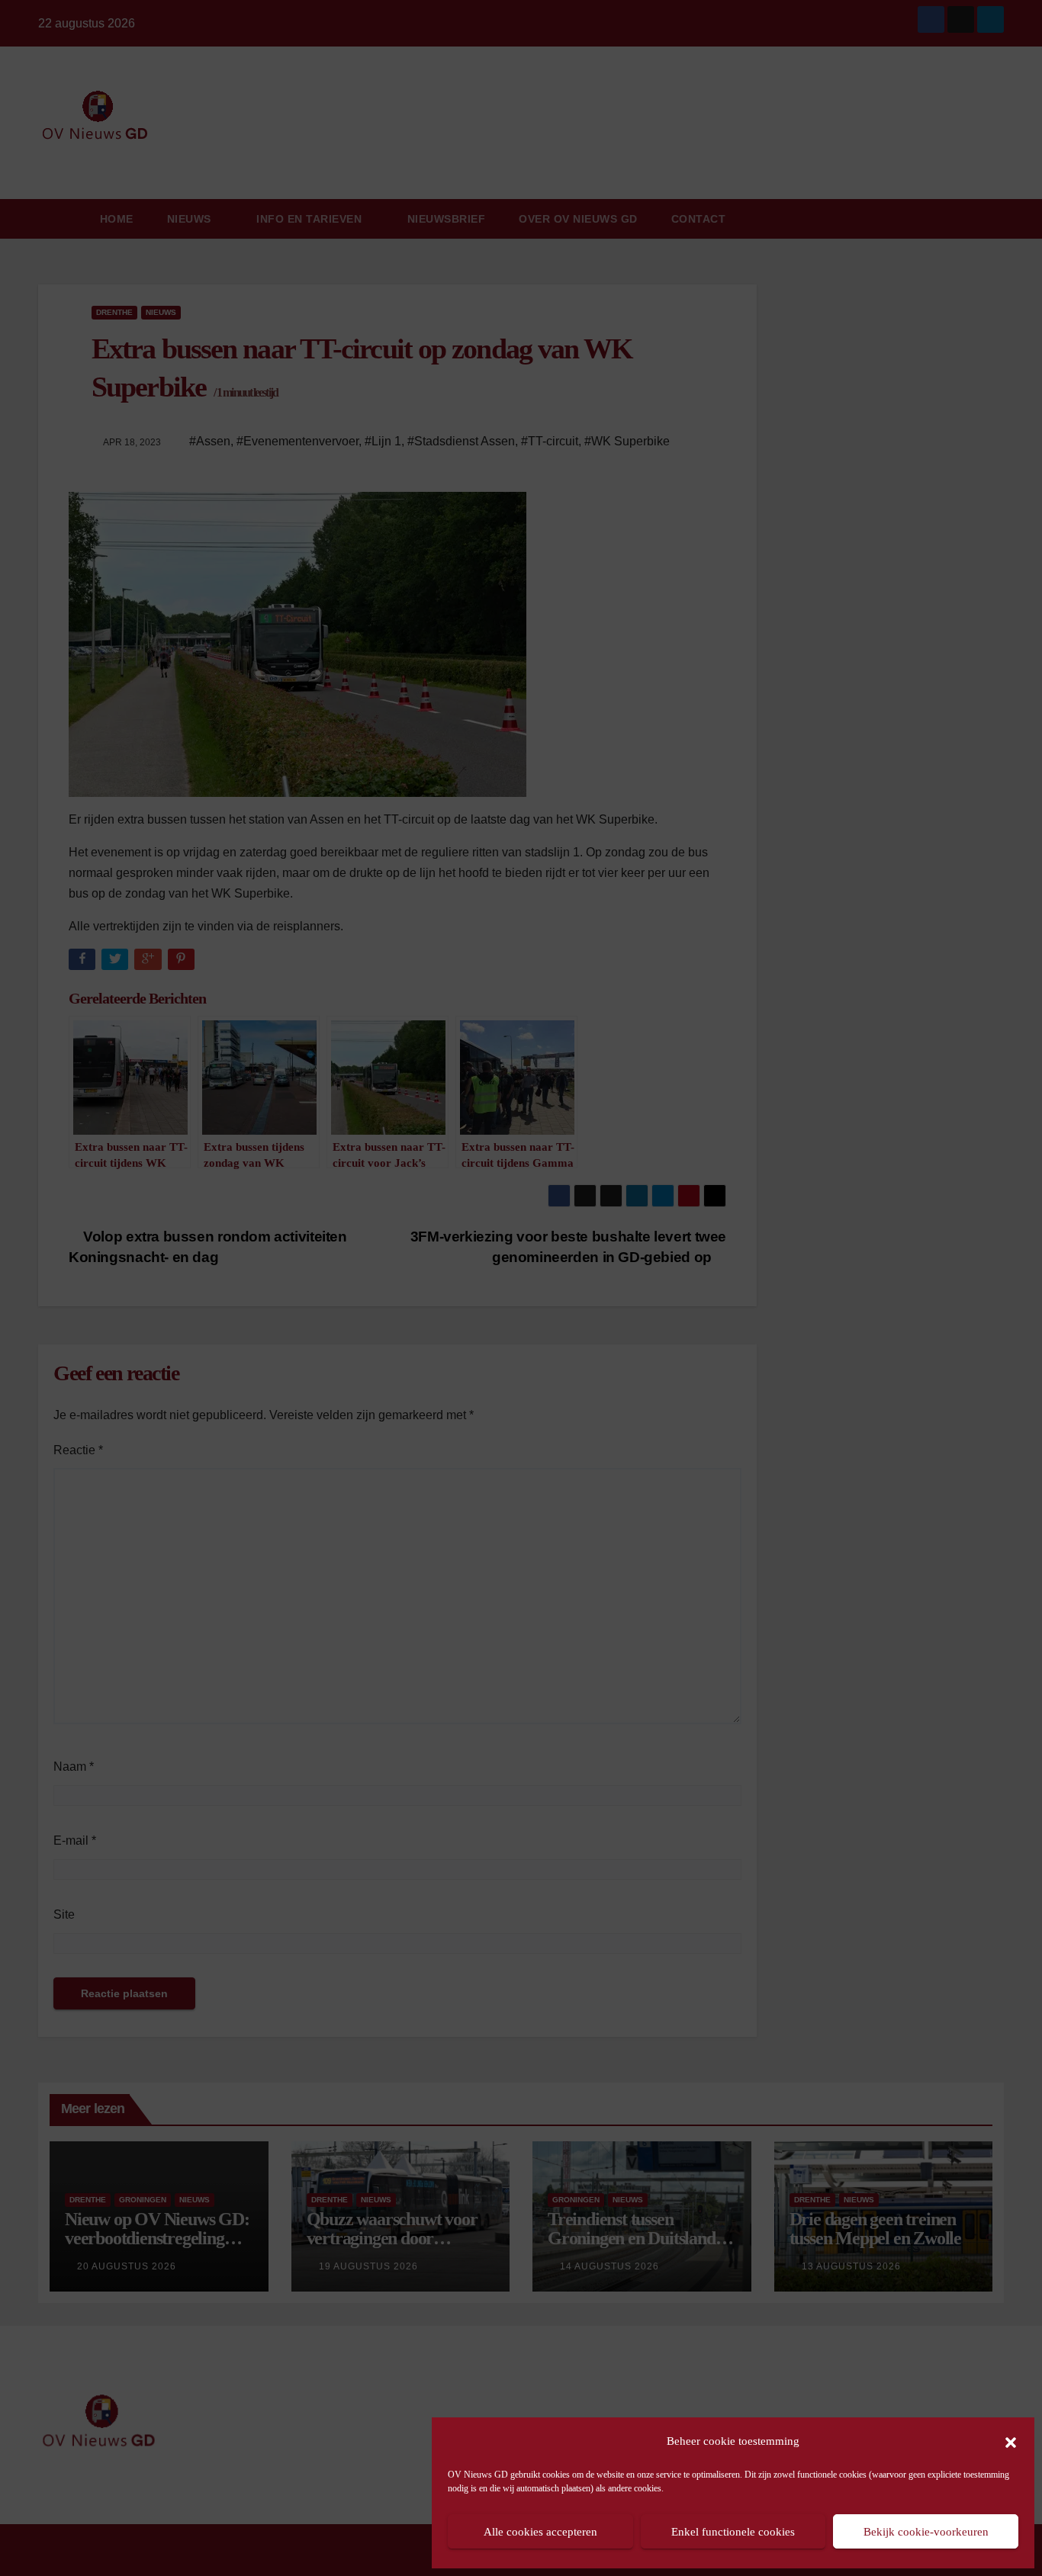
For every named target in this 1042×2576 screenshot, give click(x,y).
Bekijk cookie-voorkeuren (926, 2532)
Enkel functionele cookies (733, 2532)
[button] (1011, 2441)
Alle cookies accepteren (540, 2532)
